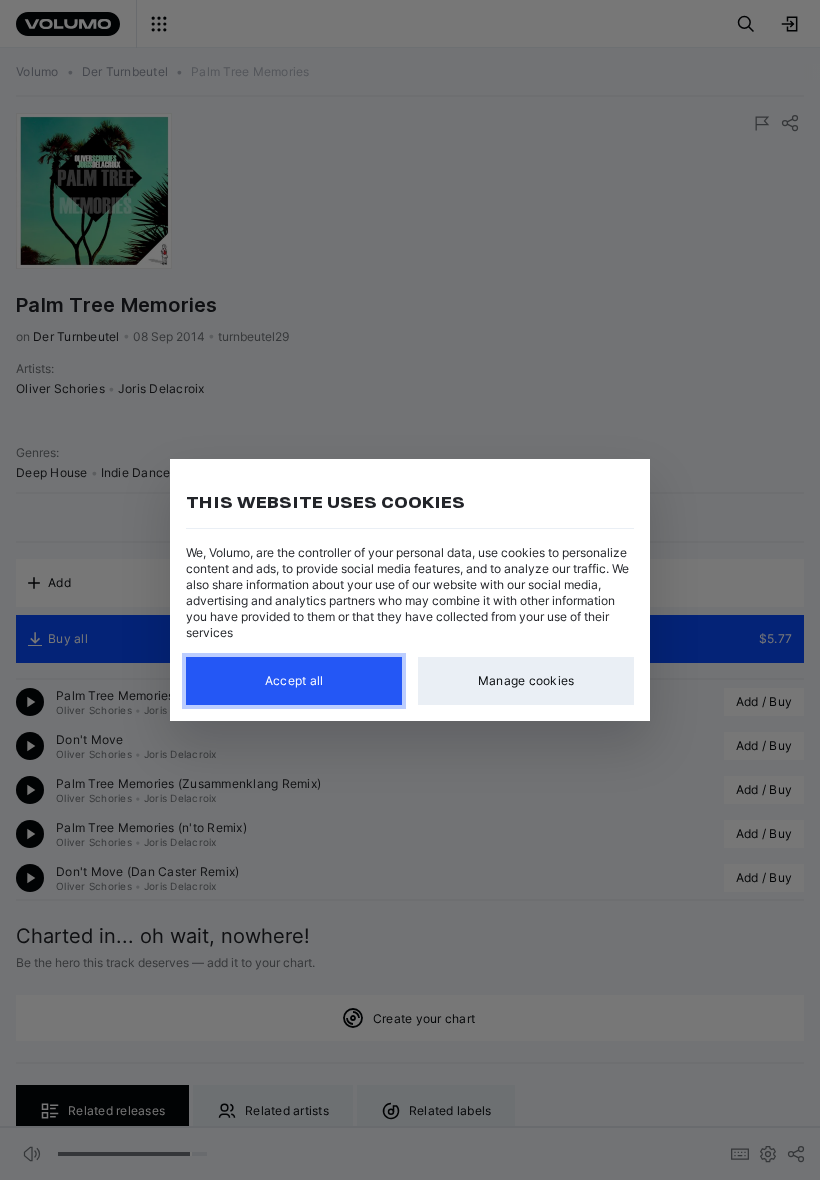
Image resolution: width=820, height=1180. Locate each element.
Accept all (294, 680)
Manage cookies (526, 680)
